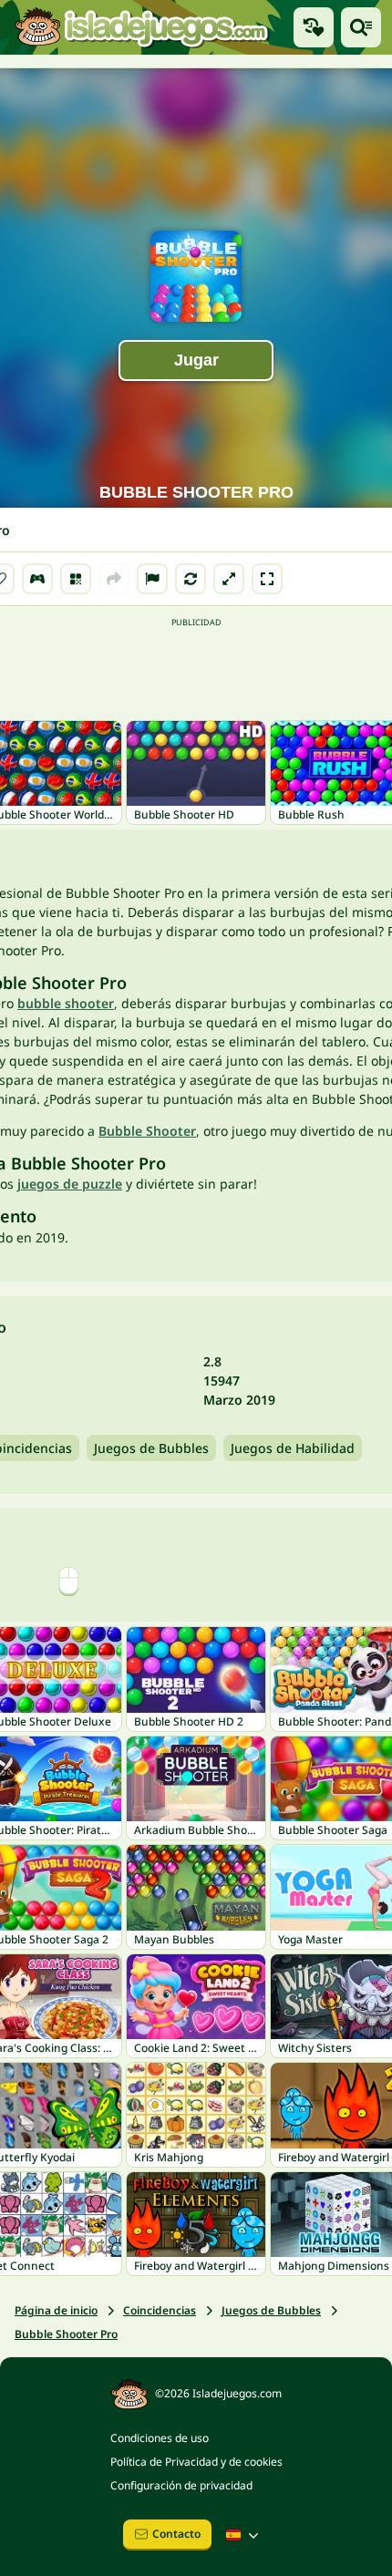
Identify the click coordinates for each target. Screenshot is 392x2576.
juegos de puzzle (70, 1184)
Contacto (176, 2534)
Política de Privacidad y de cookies (196, 2462)
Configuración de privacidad (181, 2485)
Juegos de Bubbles (151, 1448)
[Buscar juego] (361, 27)
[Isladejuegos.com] (141, 28)
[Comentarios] (152, 579)
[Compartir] (114, 579)
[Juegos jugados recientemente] (314, 27)
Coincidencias (160, 2310)
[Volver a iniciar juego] (191, 579)
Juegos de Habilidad (293, 1448)
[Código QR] (76, 579)
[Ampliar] (229, 579)
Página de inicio (56, 2310)
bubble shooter (66, 1003)
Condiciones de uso (160, 2438)
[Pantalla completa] (267, 579)
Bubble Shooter (147, 1131)
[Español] (244, 2535)
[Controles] (37, 579)
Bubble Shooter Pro (66, 2334)
